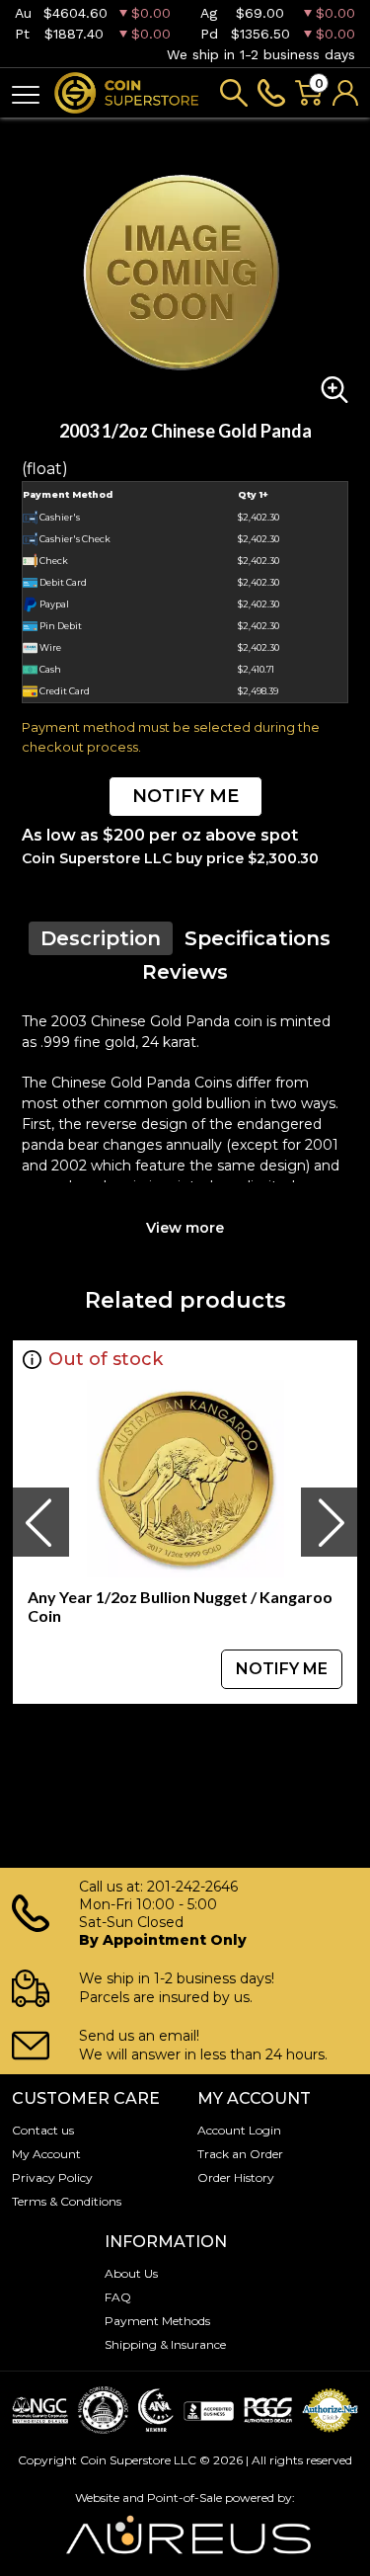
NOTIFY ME (185, 796)
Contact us (43, 2130)
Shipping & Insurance (165, 2344)
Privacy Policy (52, 2177)
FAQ (118, 2297)
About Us (131, 2273)
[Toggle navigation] (26, 93)
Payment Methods (157, 2321)
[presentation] (40, 1522)
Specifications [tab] (258, 938)
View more (185, 1228)
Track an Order (240, 2154)
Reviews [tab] (185, 972)
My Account (46, 2154)
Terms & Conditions (67, 2201)
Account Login (239, 2130)
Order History (236, 2177)
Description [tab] (101, 938)
